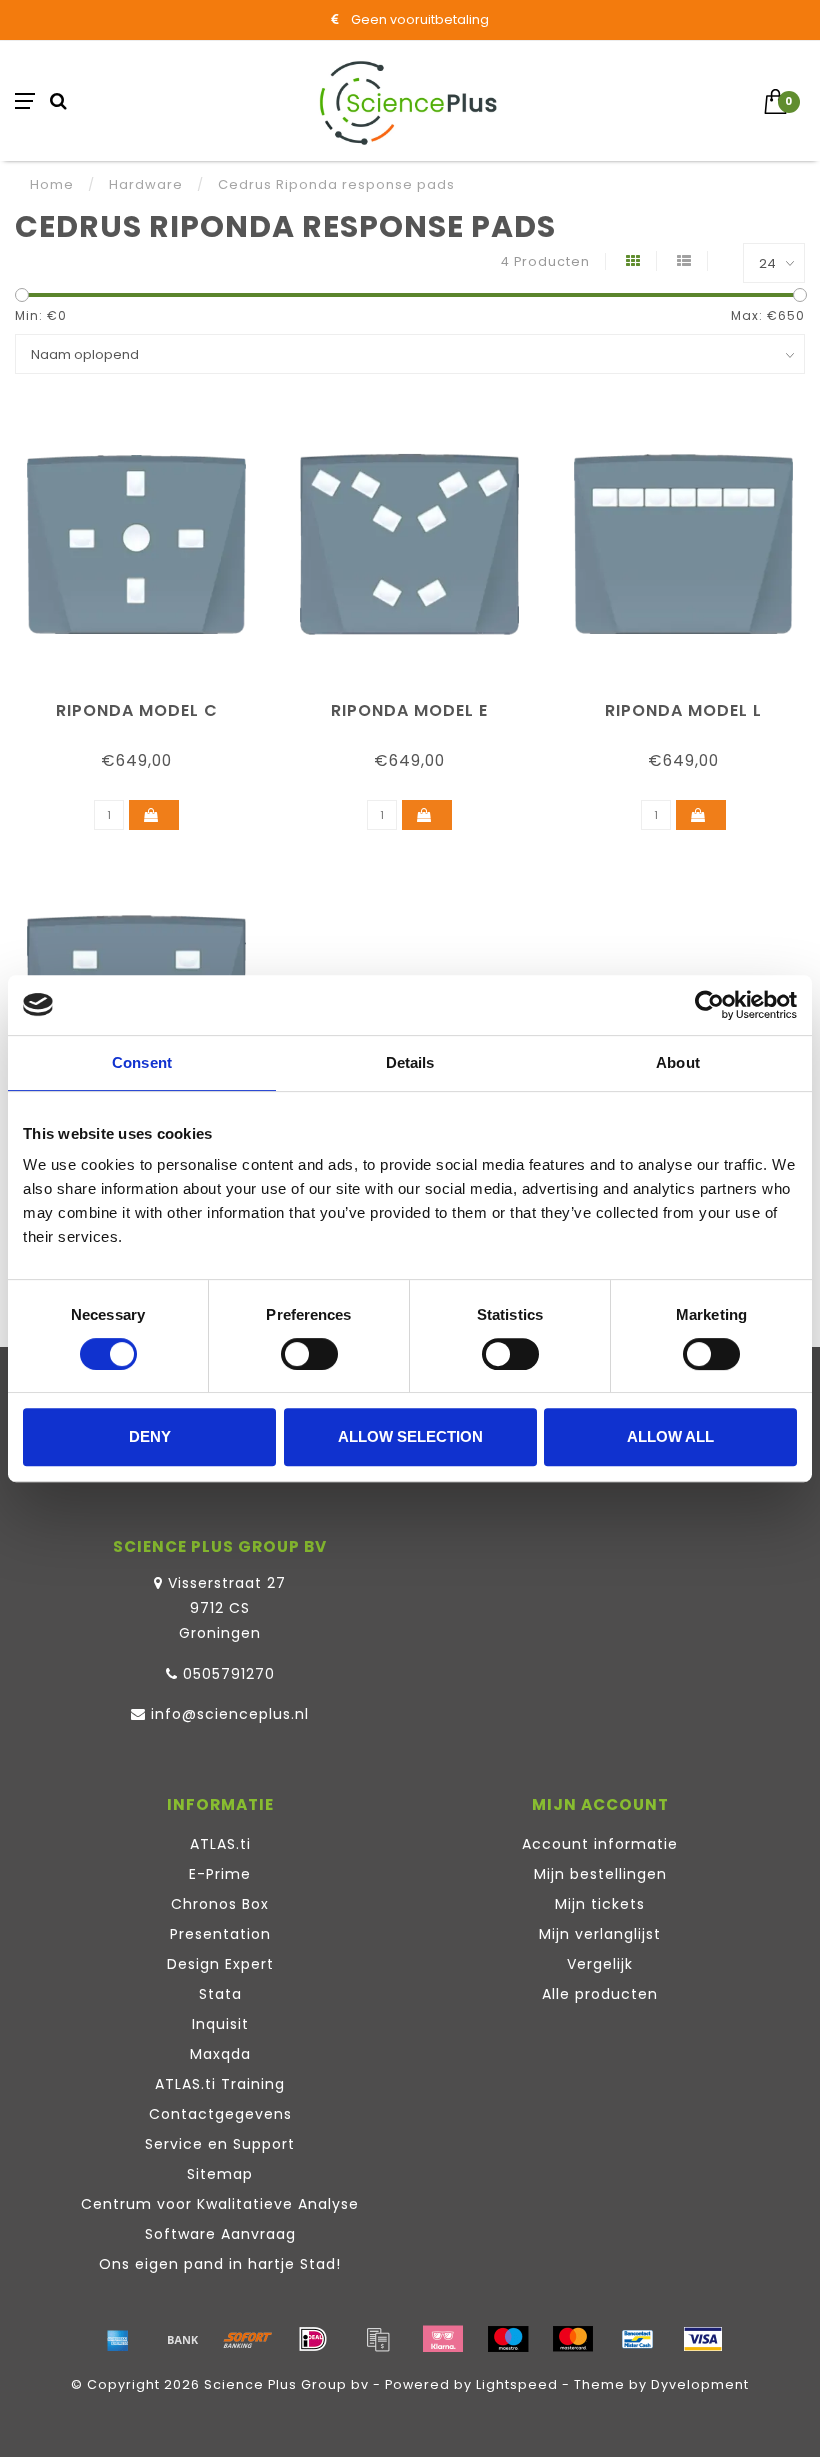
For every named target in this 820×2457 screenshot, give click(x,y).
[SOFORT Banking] (248, 2339)
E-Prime (220, 1874)
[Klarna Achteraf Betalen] (443, 2339)
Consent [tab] (142, 1062)
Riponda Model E (409, 710)
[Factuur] (378, 2339)
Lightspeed (517, 2384)
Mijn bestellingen (600, 1874)
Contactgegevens (220, 2114)
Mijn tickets (600, 1904)
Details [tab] (410, 1062)
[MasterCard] (573, 2339)
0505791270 (229, 1674)
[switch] (309, 1354)
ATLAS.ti (220, 1844)
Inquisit (220, 2024)
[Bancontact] (638, 2339)
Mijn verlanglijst (600, 1934)
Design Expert (220, 1964)
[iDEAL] (313, 2339)
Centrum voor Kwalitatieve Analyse (220, 2204)
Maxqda (220, 2054)
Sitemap (220, 2174)
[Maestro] (508, 2339)
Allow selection (410, 1436)
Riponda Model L (683, 710)
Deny (150, 1436)
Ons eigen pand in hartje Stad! (220, 2264)
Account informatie (600, 1844)
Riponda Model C (137, 710)
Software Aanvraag (220, 2234)
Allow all (670, 1436)
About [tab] (678, 1062)
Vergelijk (600, 1964)
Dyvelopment (700, 2384)
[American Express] (118, 2339)
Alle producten (600, 1994)
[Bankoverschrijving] (183, 2339)
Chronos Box (220, 1904)
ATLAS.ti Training (220, 2084)
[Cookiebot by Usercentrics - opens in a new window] (709, 1005)
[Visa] (703, 2339)
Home (52, 184)
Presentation (220, 1934)
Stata (220, 1994)
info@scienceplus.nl (230, 1714)
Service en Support (220, 2144)
